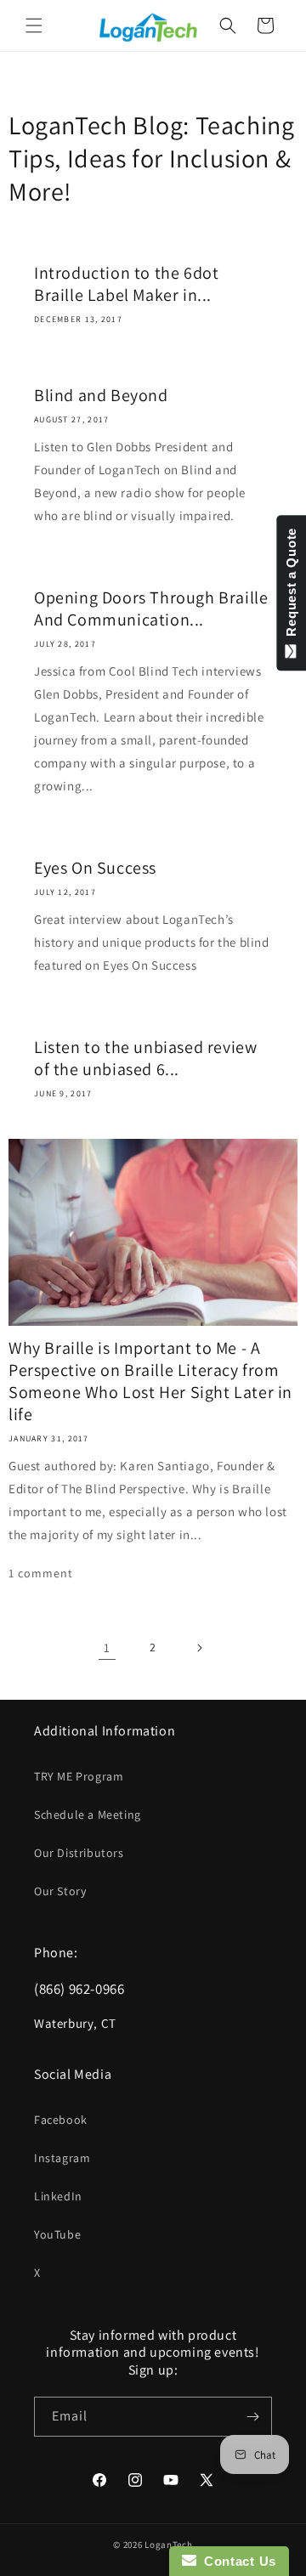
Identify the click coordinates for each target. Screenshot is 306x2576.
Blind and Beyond (101, 395)
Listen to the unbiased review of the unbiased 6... (145, 1058)
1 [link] (107, 1648)
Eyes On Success (95, 868)
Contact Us (236, 2561)
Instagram (62, 2158)
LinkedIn (58, 2196)
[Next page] (199, 1648)
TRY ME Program (79, 1776)
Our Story (60, 1891)
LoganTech (168, 2545)
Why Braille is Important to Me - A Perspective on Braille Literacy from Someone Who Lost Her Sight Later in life (150, 1381)
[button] (34, 25)
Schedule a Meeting (88, 1815)
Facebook (61, 2120)
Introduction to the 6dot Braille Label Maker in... (126, 284)
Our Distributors (79, 1853)
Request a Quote (291, 586)
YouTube (57, 2234)
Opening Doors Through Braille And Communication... (151, 609)
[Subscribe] (252, 2417)
